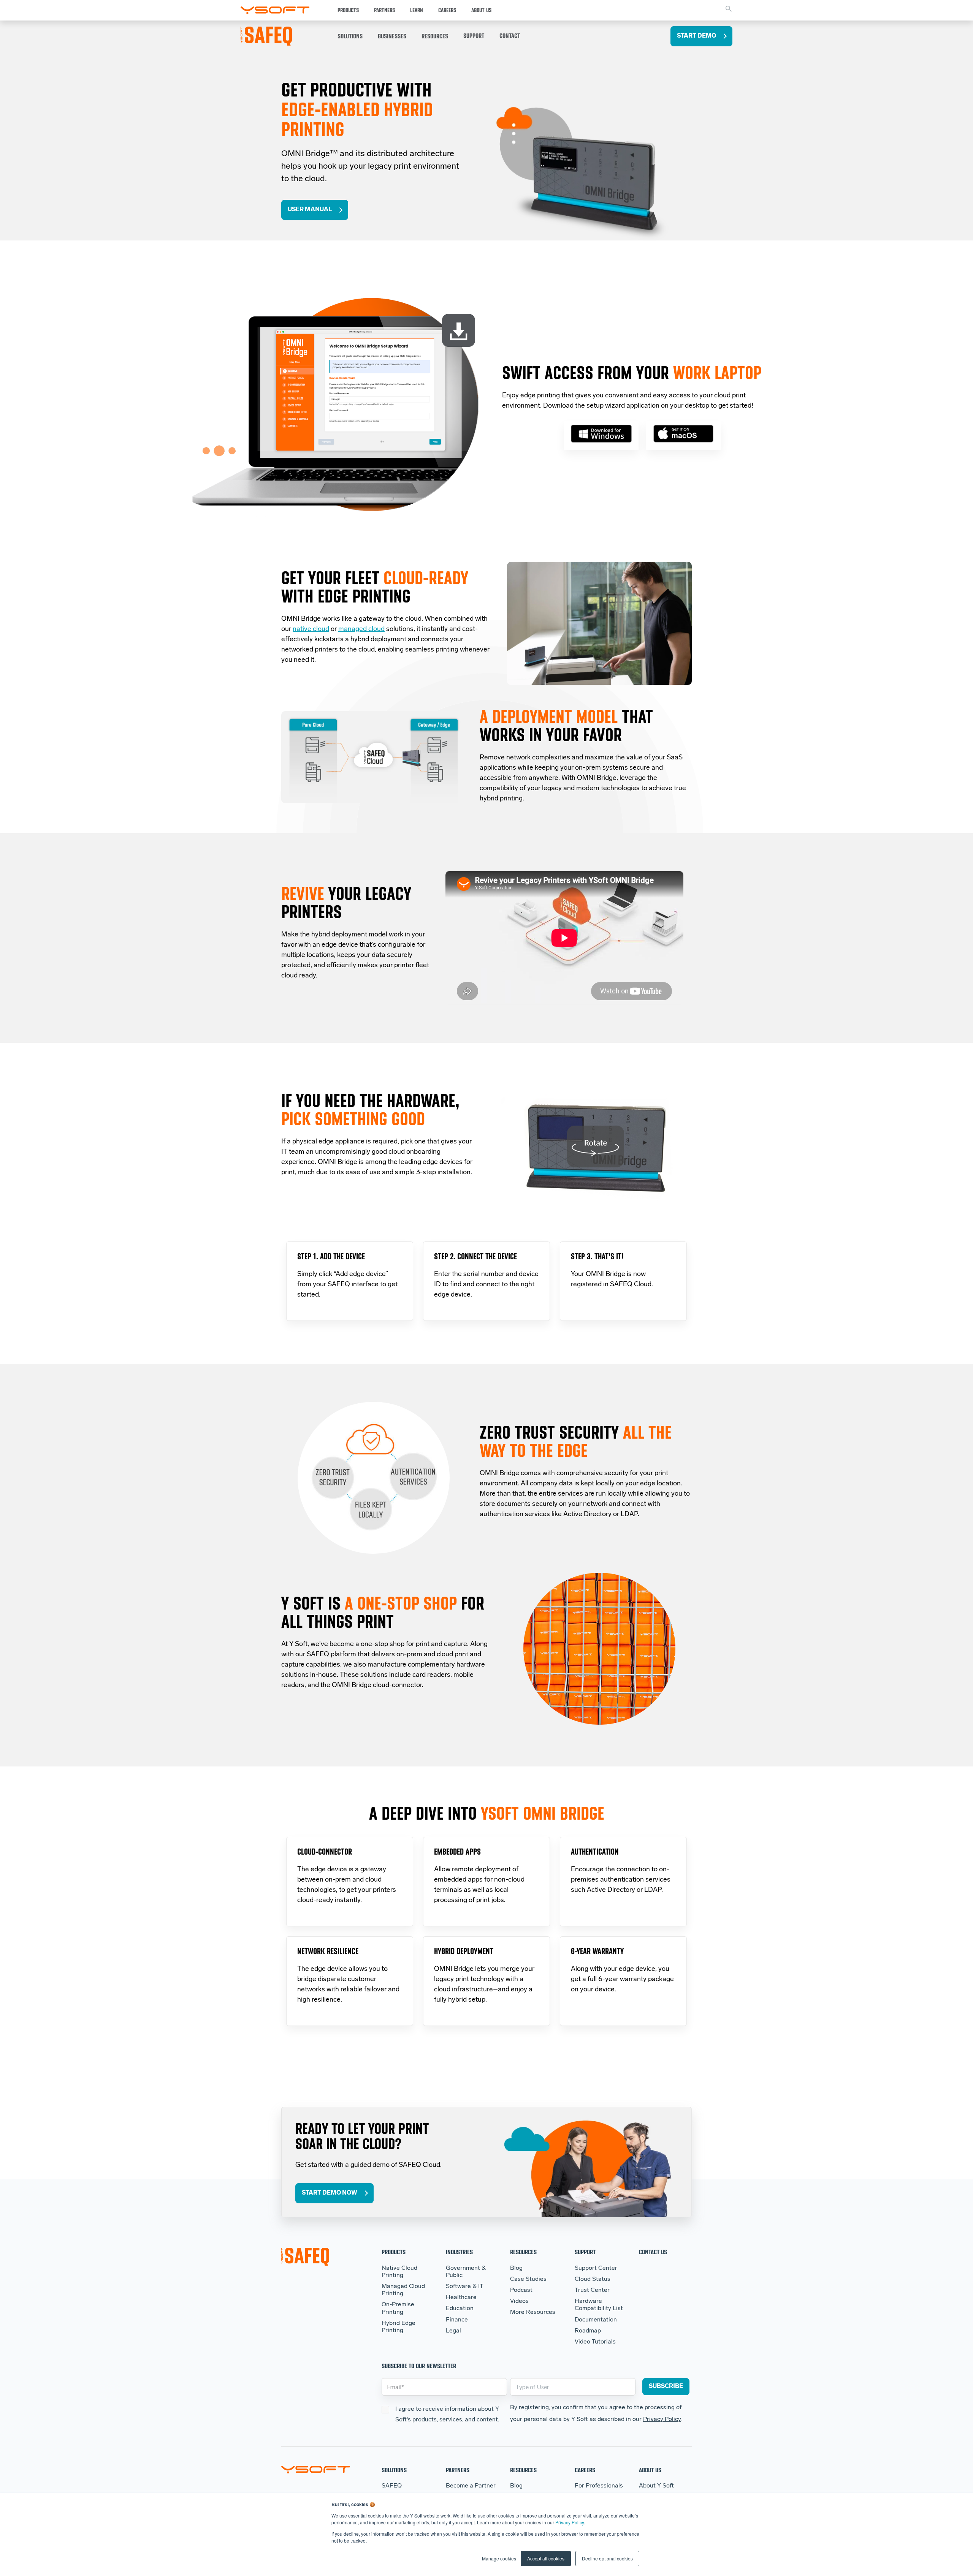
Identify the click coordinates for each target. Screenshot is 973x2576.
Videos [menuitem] (519, 2301)
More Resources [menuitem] (533, 2312)
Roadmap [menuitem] (588, 2331)
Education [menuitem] (460, 2309)
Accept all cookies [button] (546, 2558)
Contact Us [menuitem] (653, 2252)
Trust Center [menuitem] (592, 2290)
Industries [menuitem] (459, 2252)
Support (474, 36)
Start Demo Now (330, 2193)
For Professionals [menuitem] (599, 2486)
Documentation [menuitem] (596, 2320)
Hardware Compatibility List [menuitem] (599, 2305)
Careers (447, 10)
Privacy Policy (570, 2522)
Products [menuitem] (394, 2252)
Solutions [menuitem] (394, 2470)
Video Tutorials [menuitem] (595, 2342)
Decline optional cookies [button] (607, 2558)
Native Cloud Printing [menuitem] (399, 2272)
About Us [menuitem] (650, 2470)
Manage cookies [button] (499, 2558)
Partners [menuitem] (458, 2470)
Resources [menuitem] (523, 2252)
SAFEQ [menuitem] (392, 2486)
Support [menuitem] (585, 2252)
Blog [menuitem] (516, 2268)
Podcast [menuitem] (521, 2290)
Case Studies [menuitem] (528, 2279)
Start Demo (696, 36)
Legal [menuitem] (453, 2331)
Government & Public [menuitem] (466, 2272)
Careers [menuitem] (585, 2470)
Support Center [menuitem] (596, 2268)
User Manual (310, 210)
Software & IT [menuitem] (465, 2287)
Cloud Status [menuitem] (593, 2279)
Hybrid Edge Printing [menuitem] (399, 2327)
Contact (510, 36)
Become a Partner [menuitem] (471, 2486)
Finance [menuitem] (457, 2320)
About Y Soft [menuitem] (656, 2486)
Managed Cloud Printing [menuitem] (403, 2290)
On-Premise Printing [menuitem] (398, 2308)
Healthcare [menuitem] (461, 2298)
